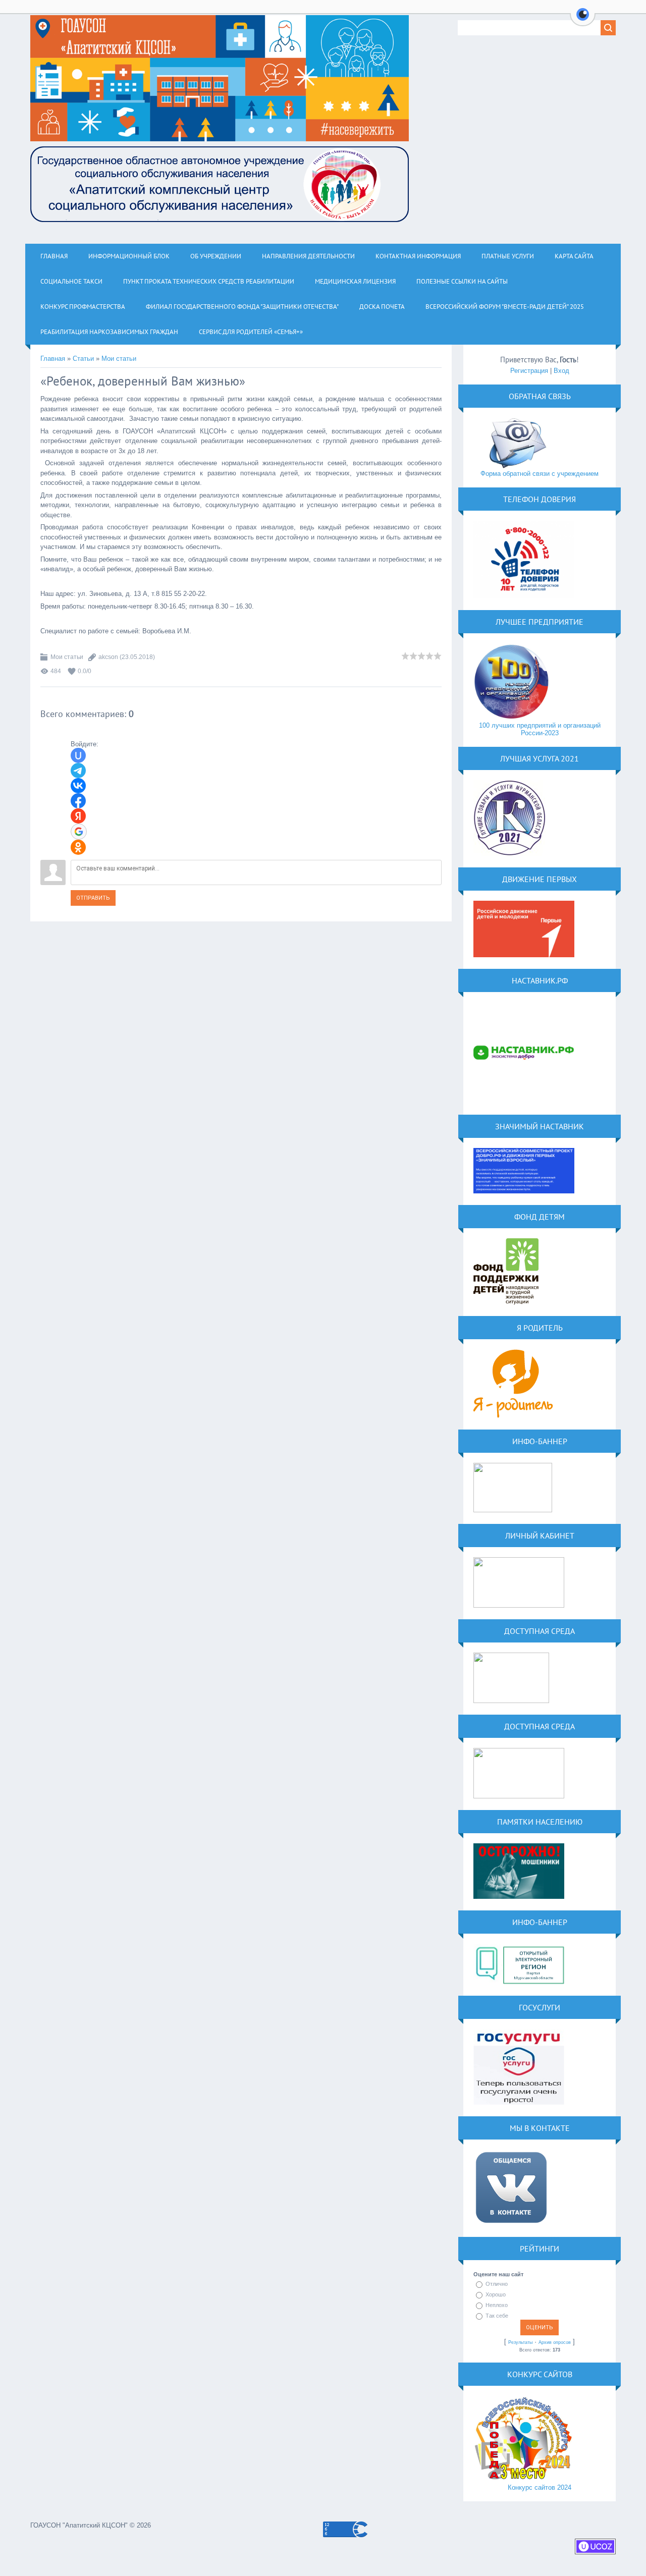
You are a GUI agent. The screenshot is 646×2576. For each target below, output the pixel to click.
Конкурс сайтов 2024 (540, 2487)
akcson (108, 657)
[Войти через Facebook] (78, 801)
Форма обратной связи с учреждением (540, 474)
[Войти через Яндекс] (78, 816)
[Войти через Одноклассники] (78, 847)
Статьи (83, 359)
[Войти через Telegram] (78, 771)
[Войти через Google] (79, 832)
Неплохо (497, 2305)
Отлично (497, 2284)
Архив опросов (555, 2342)
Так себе (497, 2316)
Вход (561, 371)
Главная (53, 359)
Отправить (93, 898)
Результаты (520, 2342)
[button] (583, 20)
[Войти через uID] (78, 755)
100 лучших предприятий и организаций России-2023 (540, 729)
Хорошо (496, 2294)
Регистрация (529, 371)
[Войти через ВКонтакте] (78, 786)
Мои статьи (119, 359)
